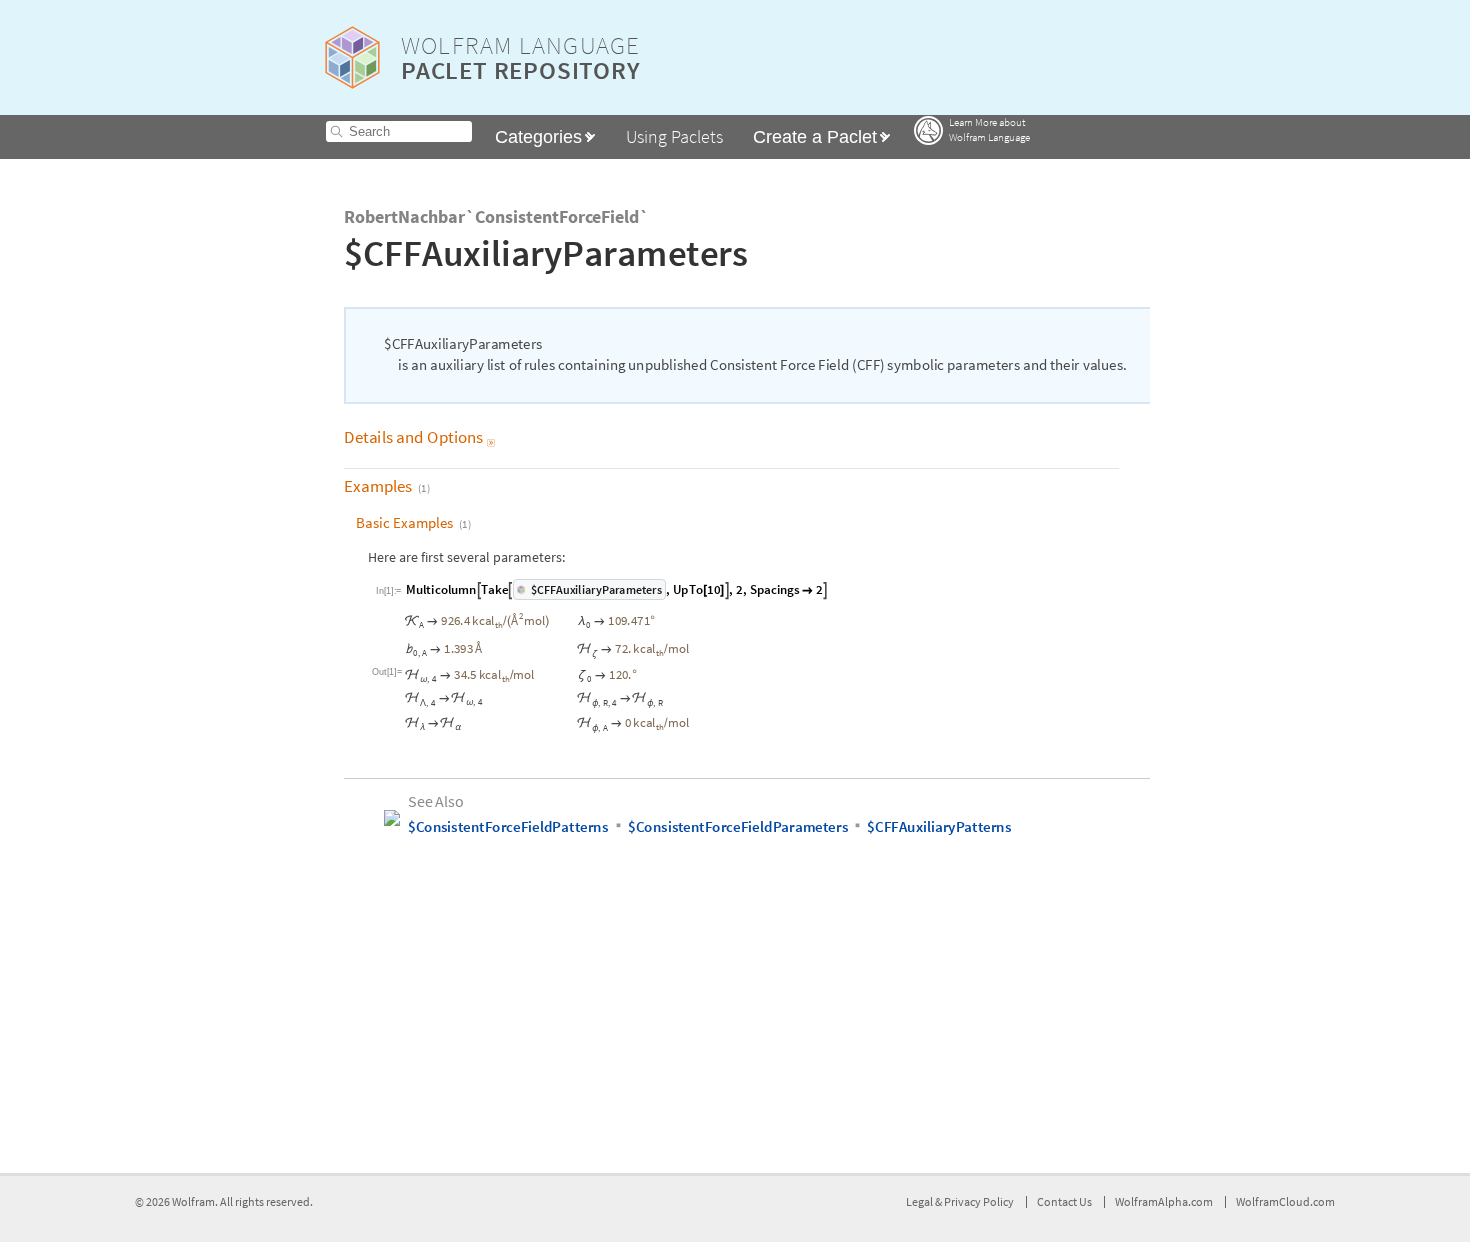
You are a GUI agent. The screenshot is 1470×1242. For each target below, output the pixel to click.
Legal (920, 1201)
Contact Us (1064, 1201)
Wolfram (193, 1201)
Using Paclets (674, 136)
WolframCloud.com (1285, 1201)
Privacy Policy (979, 1201)
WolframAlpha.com (1164, 1201)
